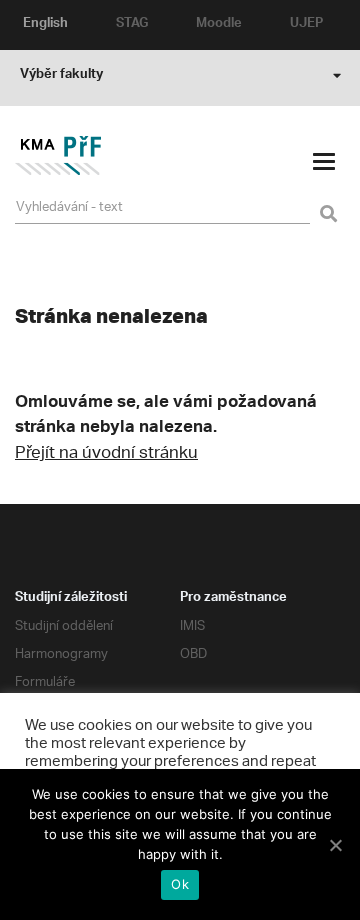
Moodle (219, 25)
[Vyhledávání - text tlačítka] (325, 202)
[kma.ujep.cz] (58, 171)
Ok (180, 884)
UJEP (306, 25)
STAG (132, 25)
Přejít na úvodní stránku (106, 454)
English (45, 25)
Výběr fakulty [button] (61, 76)
